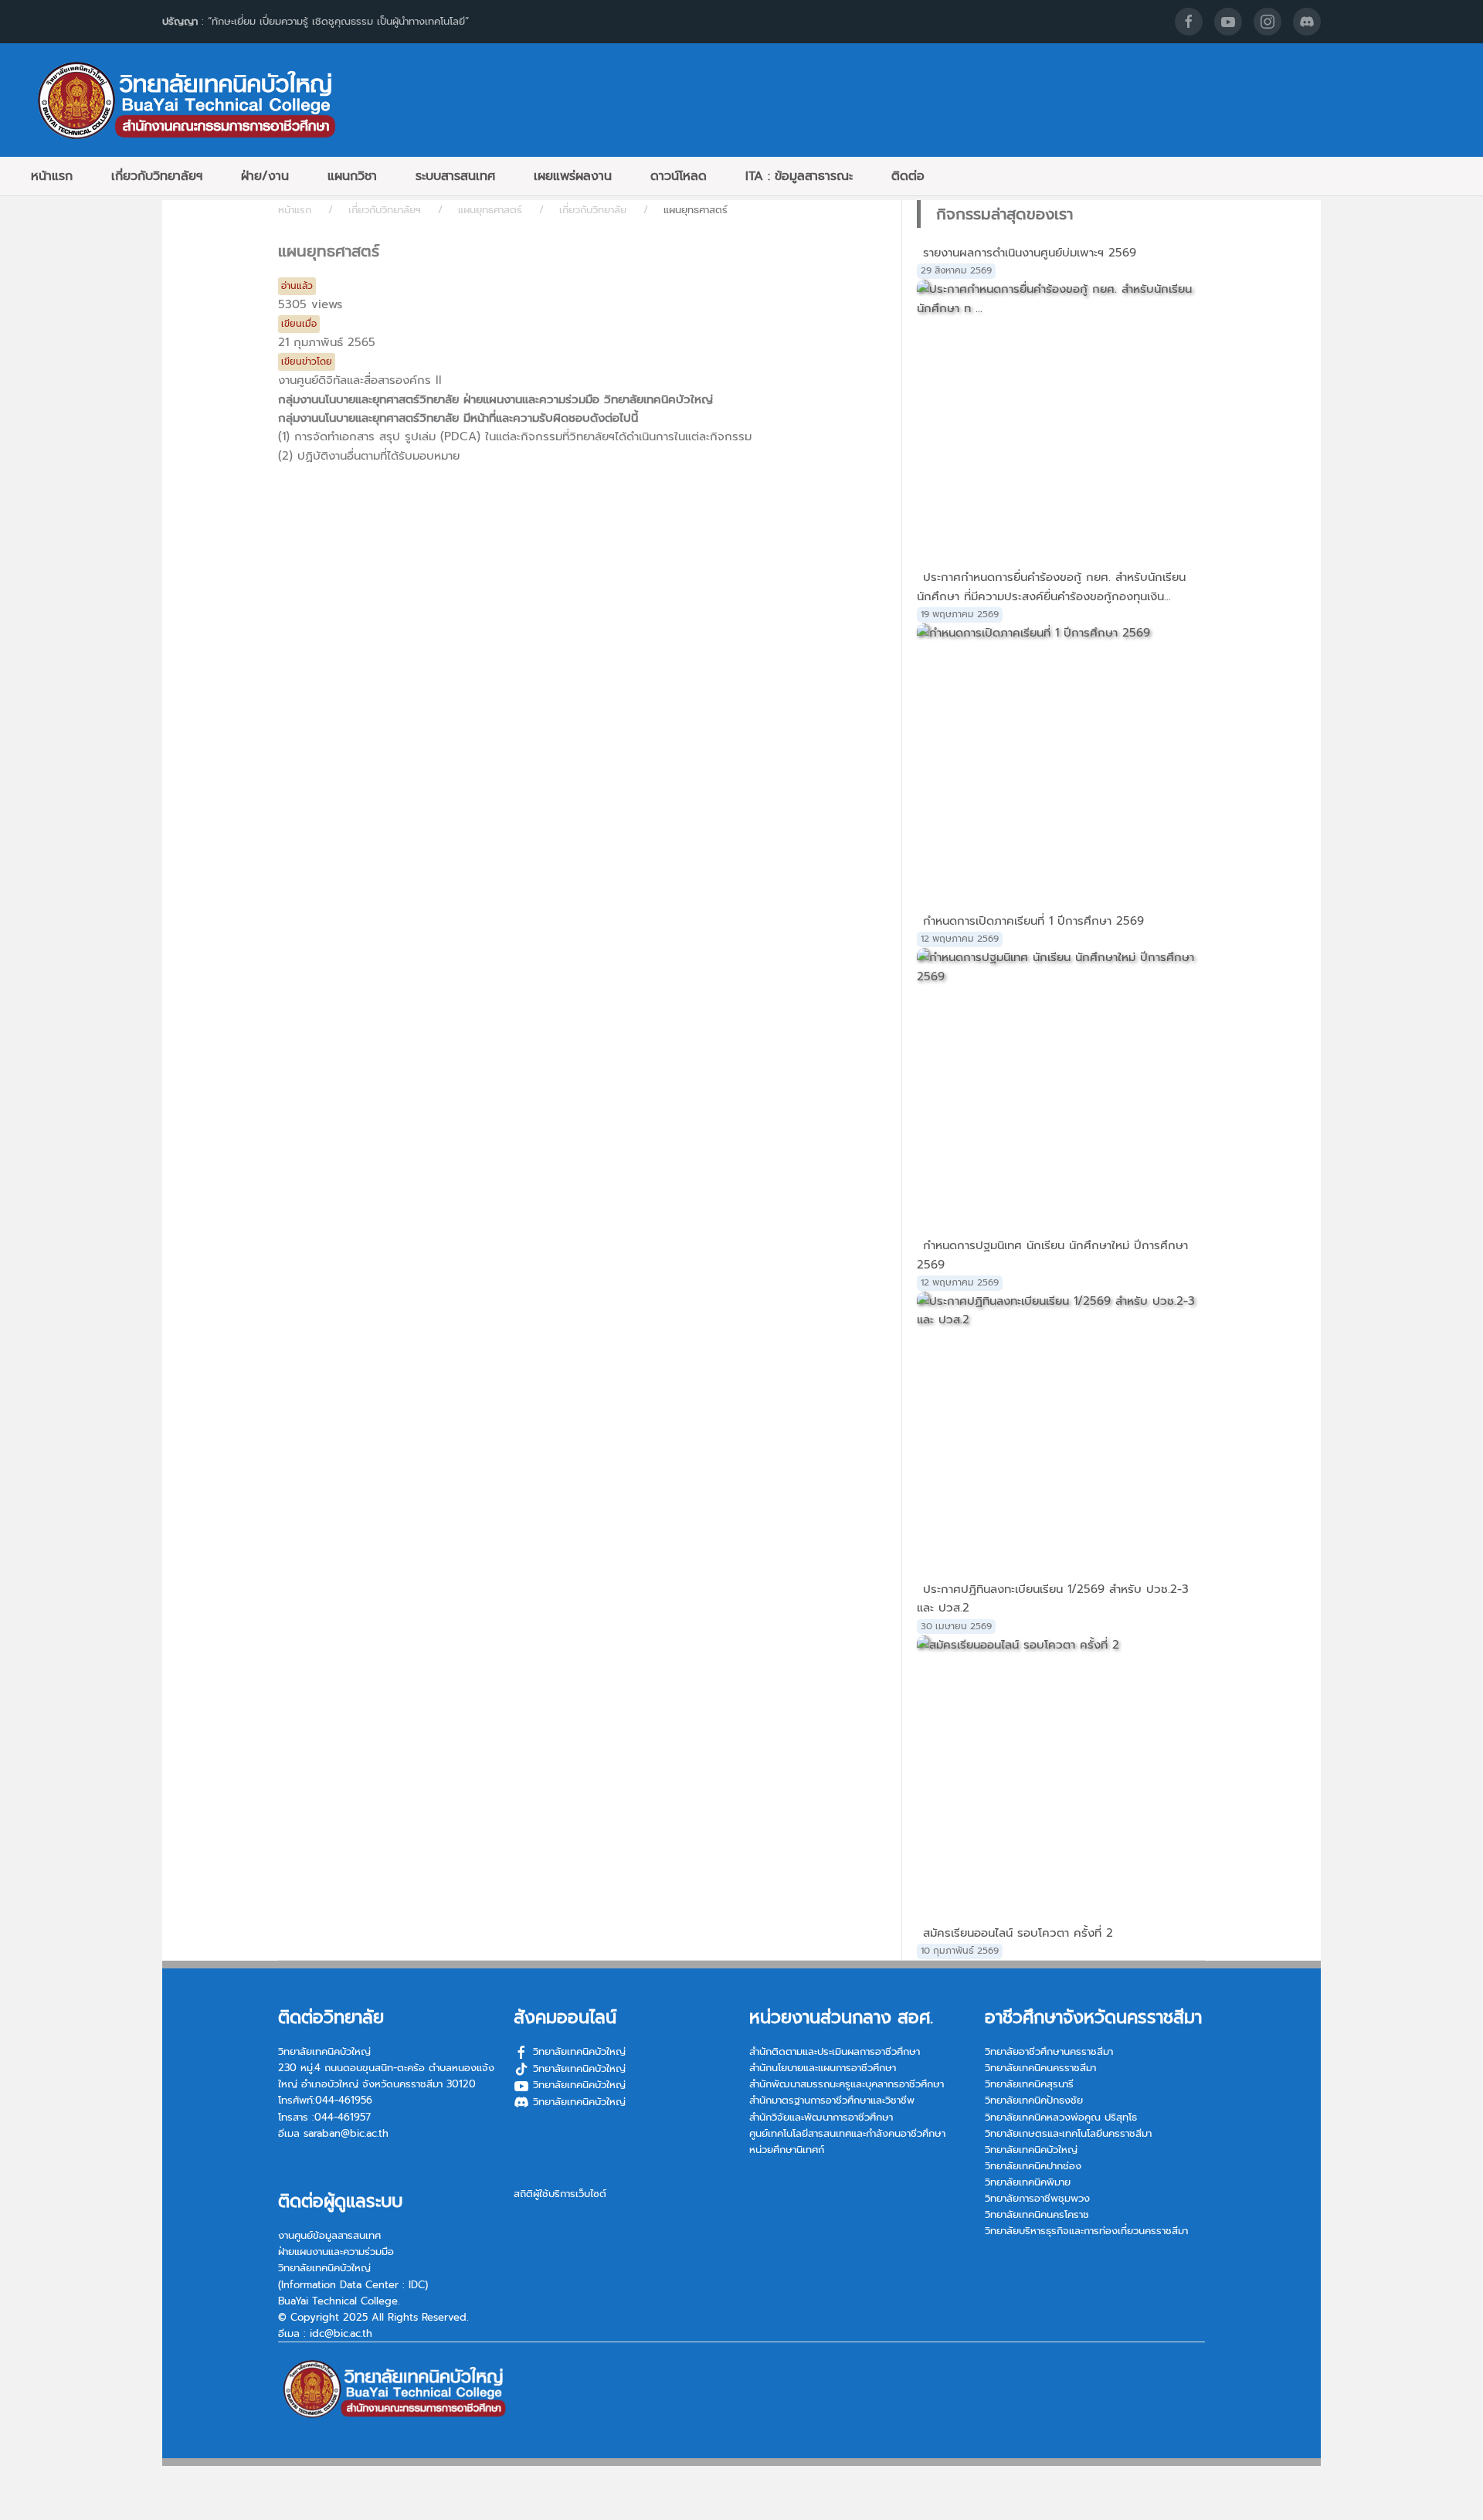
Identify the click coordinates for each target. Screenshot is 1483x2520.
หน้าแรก (52, 176)
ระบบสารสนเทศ (455, 176)
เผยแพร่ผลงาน (573, 176)
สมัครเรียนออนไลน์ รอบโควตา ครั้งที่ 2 (1018, 1933)
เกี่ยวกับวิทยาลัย (593, 210)
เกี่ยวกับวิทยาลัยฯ (157, 176)
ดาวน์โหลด (679, 176)
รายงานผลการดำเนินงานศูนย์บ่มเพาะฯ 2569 (1030, 253)
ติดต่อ (908, 176)
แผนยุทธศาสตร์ (490, 210)
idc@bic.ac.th (341, 2333)
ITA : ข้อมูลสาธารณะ (799, 176)
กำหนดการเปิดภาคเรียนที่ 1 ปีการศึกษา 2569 (1033, 921)
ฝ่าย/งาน (265, 176)
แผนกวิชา (352, 176)
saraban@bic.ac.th (346, 2133)
